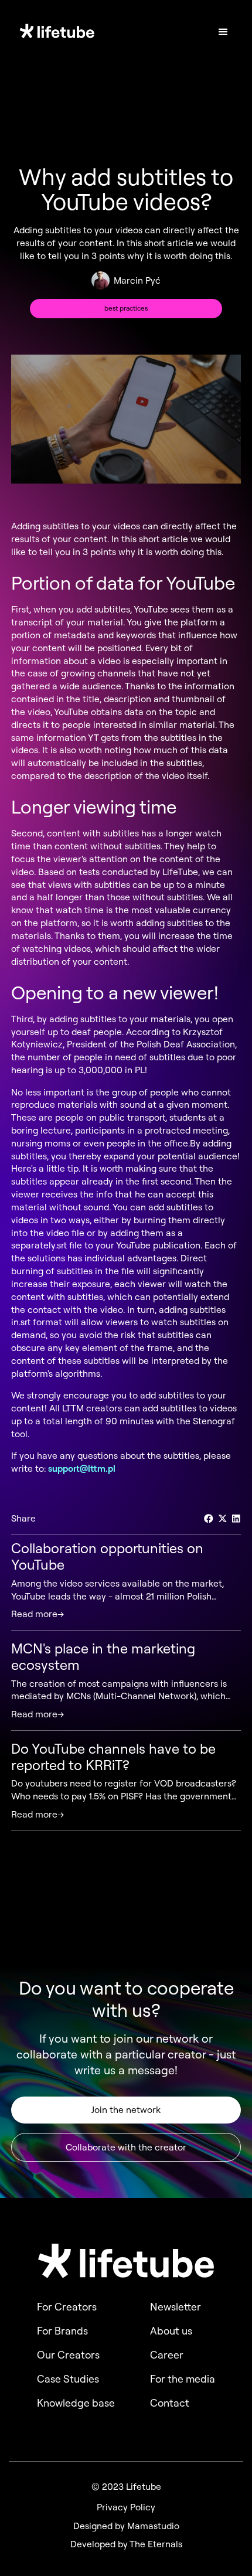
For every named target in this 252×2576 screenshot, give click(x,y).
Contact (170, 2403)
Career (167, 2355)
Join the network (126, 2109)
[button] (223, 32)
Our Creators (68, 2355)
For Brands (62, 2331)
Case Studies (68, 2379)
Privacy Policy (126, 2507)
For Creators (67, 2307)
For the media (183, 2379)
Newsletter (176, 2307)
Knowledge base (76, 2403)
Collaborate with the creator (126, 2147)
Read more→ (38, 1614)
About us (171, 2331)
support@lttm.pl (82, 1468)
